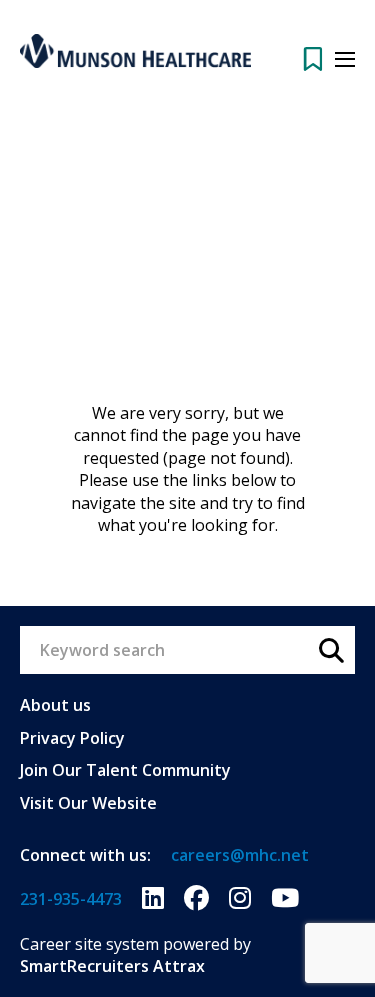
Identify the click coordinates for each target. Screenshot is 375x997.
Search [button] (331, 650)
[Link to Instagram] (240, 899)
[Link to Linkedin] (153, 899)
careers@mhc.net (240, 855)
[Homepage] (135, 51)
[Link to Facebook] (196, 899)
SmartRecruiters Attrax (112, 966)
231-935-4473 (71, 899)
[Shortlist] (313, 59)
